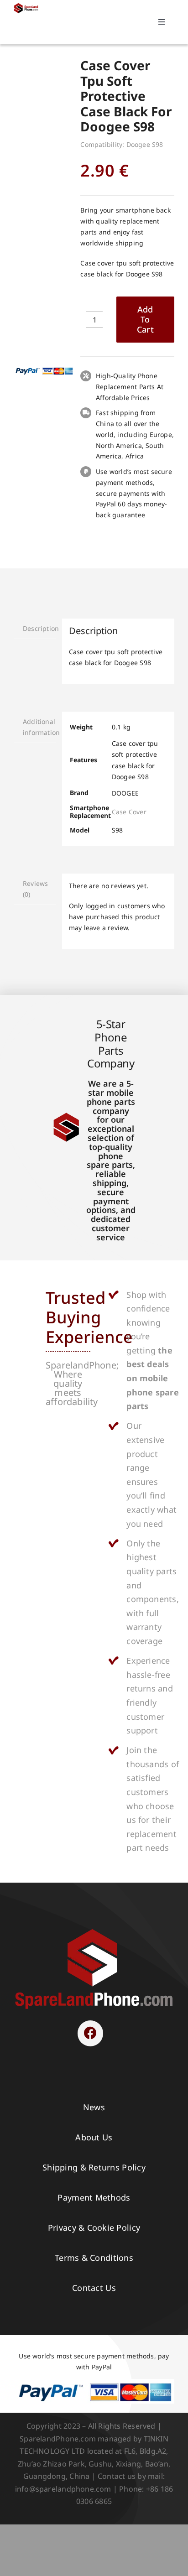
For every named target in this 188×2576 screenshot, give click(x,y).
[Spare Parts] (27, 6)
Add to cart (145, 319)
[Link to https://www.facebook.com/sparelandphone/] (90, 2033)
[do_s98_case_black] (44, 83)
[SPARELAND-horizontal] (94, 1931)
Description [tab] (39, 628)
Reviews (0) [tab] (35, 889)
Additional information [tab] (39, 727)
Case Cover (129, 812)
